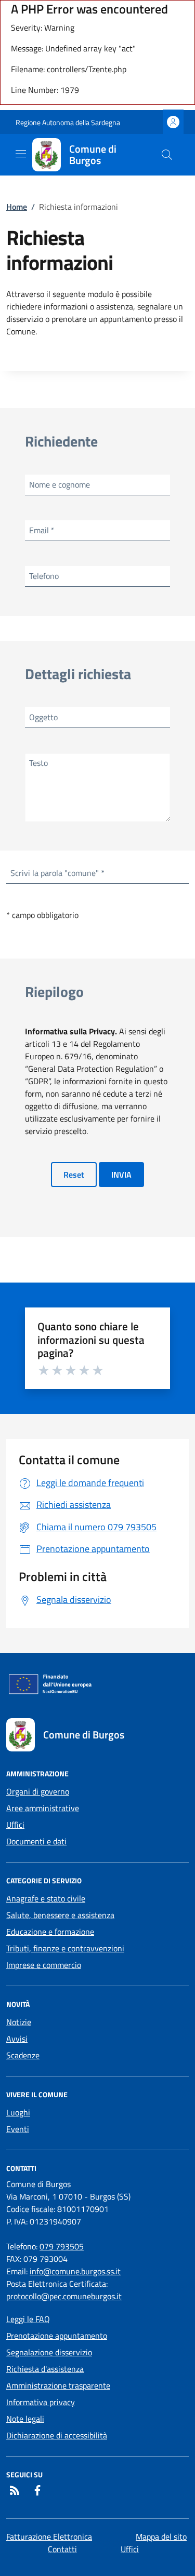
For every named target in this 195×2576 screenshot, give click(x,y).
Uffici (15, 1825)
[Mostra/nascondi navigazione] (21, 154)
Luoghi (18, 2112)
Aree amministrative (43, 1808)
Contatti (62, 2549)
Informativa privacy (41, 2402)
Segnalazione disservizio (49, 2352)
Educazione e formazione (50, 1932)
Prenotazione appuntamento (57, 2336)
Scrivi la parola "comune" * (57, 873)
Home (17, 207)
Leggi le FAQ (28, 2319)
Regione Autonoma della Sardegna (68, 122)
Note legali (25, 2419)
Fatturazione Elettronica (49, 2537)
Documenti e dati (36, 1841)
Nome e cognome (60, 484)
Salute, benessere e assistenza (60, 1915)
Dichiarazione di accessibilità (57, 2435)
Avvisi (17, 2039)
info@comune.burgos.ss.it (75, 2271)
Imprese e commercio (44, 1965)
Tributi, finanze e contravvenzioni (65, 1948)
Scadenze (23, 2055)
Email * (42, 530)
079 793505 (62, 2246)
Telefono (44, 576)
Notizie (19, 2022)
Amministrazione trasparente (58, 2385)
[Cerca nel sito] (167, 155)
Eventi (18, 2129)
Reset (74, 1175)
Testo (38, 763)
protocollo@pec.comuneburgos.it (64, 2296)
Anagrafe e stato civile (46, 1898)
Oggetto (43, 717)
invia (121, 1175)
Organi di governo (38, 1791)
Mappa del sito (161, 2537)
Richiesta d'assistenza (45, 2369)
